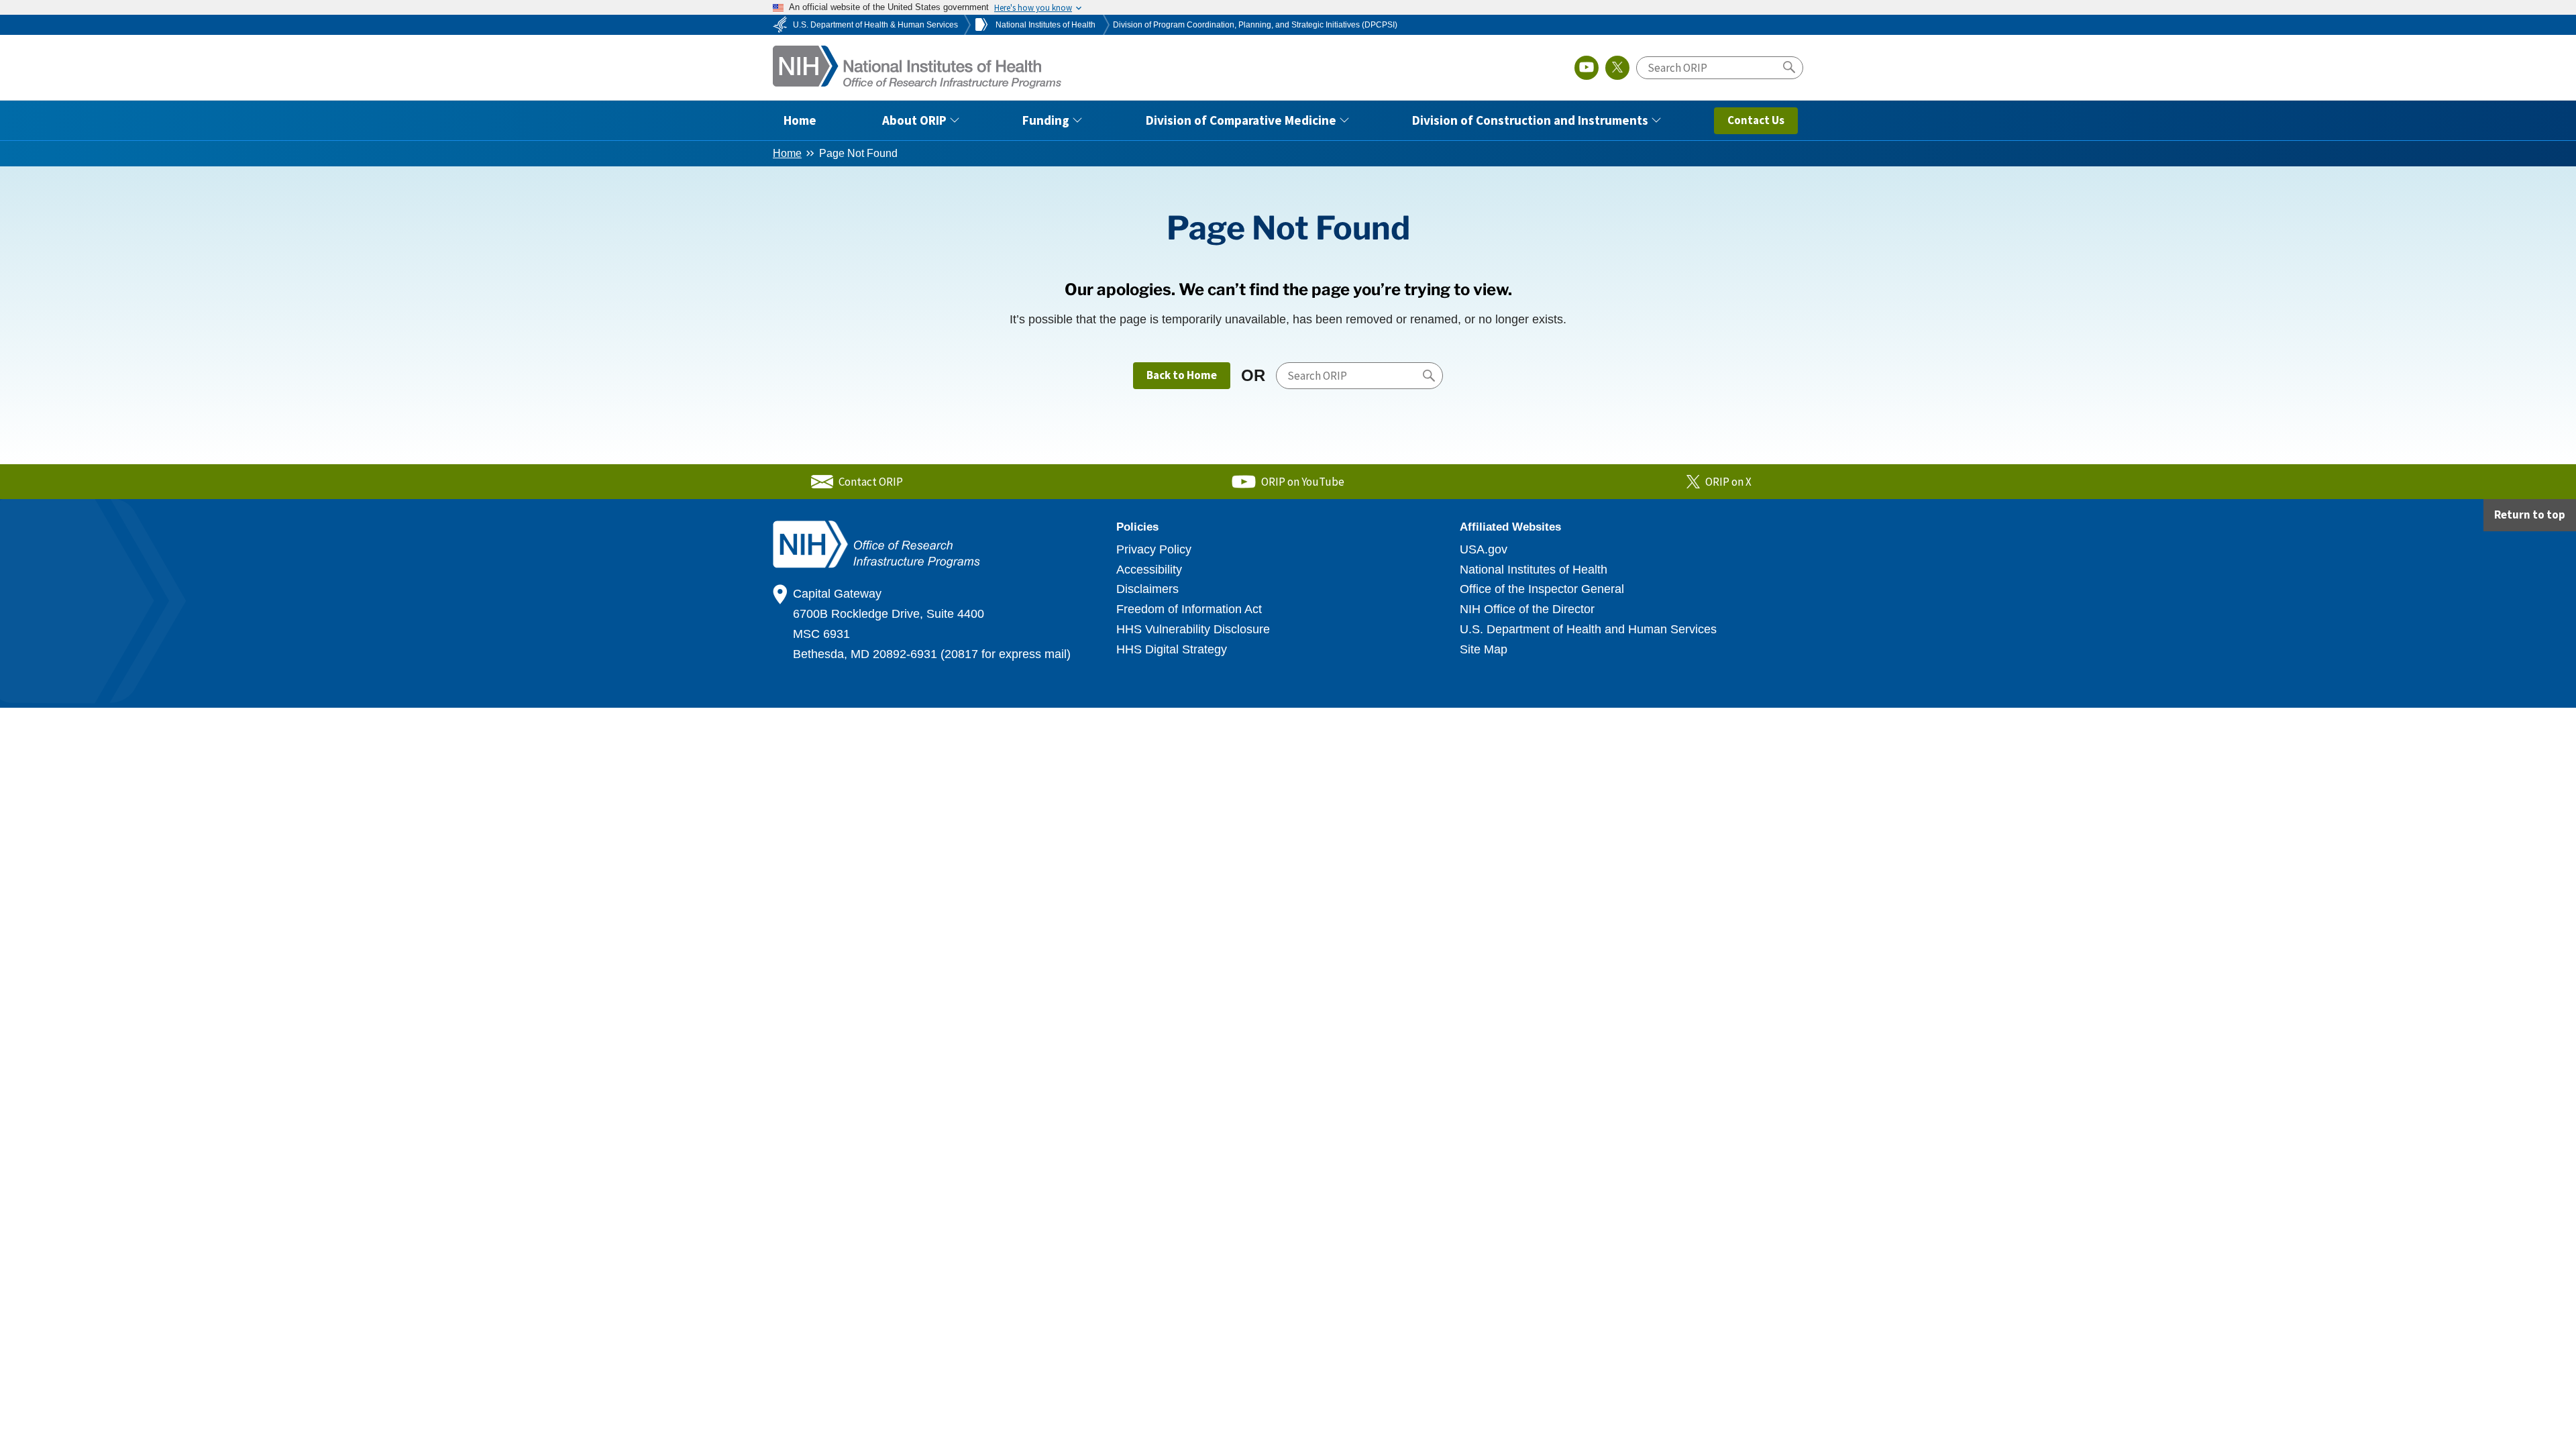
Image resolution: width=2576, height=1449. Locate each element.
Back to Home (1182, 375)
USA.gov (1484, 549)
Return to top (2530, 515)
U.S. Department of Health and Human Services (1588, 629)
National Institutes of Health (1534, 570)
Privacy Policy (1154, 549)
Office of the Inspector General (1542, 589)
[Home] (918, 65)
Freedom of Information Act (1189, 609)
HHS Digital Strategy (1172, 649)
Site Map (1484, 649)
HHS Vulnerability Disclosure (1193, 629)
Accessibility (1149, 570)
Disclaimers (1147, 589)
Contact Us (1756, 120)
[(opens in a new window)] (1587, 68)
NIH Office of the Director (1527, 609)
